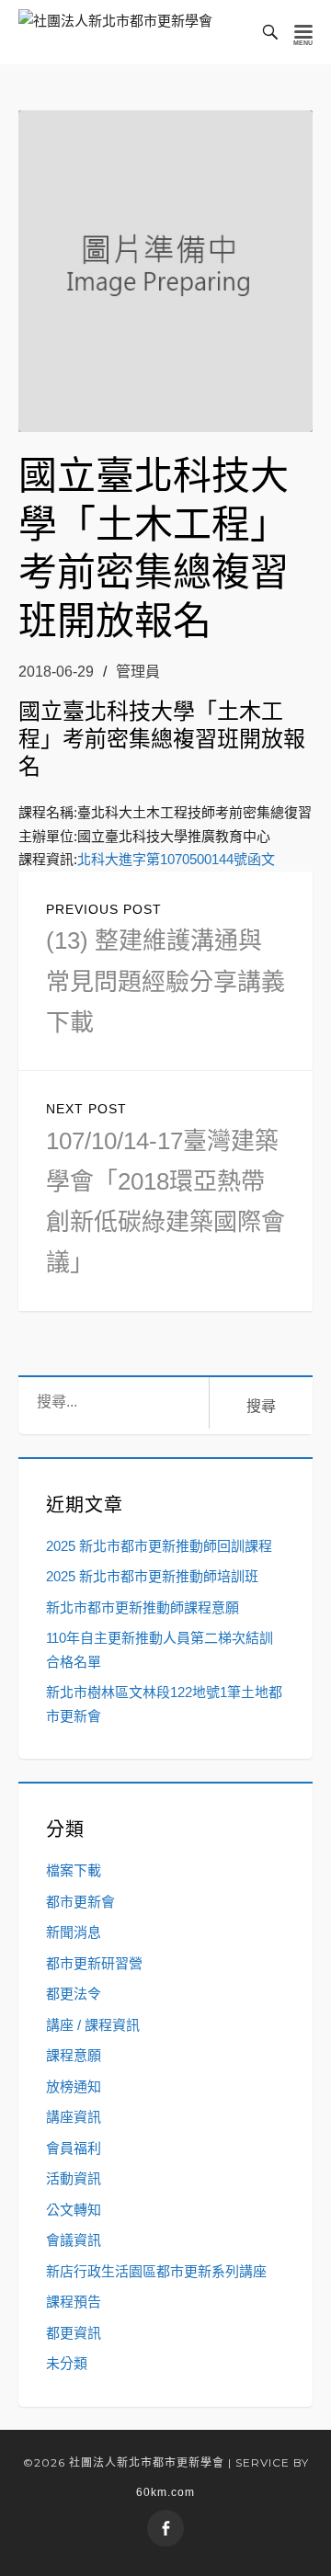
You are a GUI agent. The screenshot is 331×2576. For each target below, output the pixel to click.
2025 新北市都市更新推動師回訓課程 (159, 1546)
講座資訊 (74, 2117)
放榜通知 (74, 2086)
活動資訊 (74, 2178)
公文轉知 (74, 2210)
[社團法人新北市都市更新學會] (115, 32)
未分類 (67, 2363)
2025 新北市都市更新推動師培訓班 (152, 1576)
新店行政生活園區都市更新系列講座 (156, 2271)
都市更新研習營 (94, 1963)
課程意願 (74, 2055)
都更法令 (74, 1994)
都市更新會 (80, 1902)
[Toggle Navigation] (303, 32)
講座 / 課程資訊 (93, 2025)
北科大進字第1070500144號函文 (176, 859)
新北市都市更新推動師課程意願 (143, 1607)
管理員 (138, 672)
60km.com (165, 2492)
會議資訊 (74, 2240)
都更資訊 (74, 2333)
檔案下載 (74, 1870)
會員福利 (74, 2148)
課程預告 (74, 2302)
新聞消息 (74, 1932)
